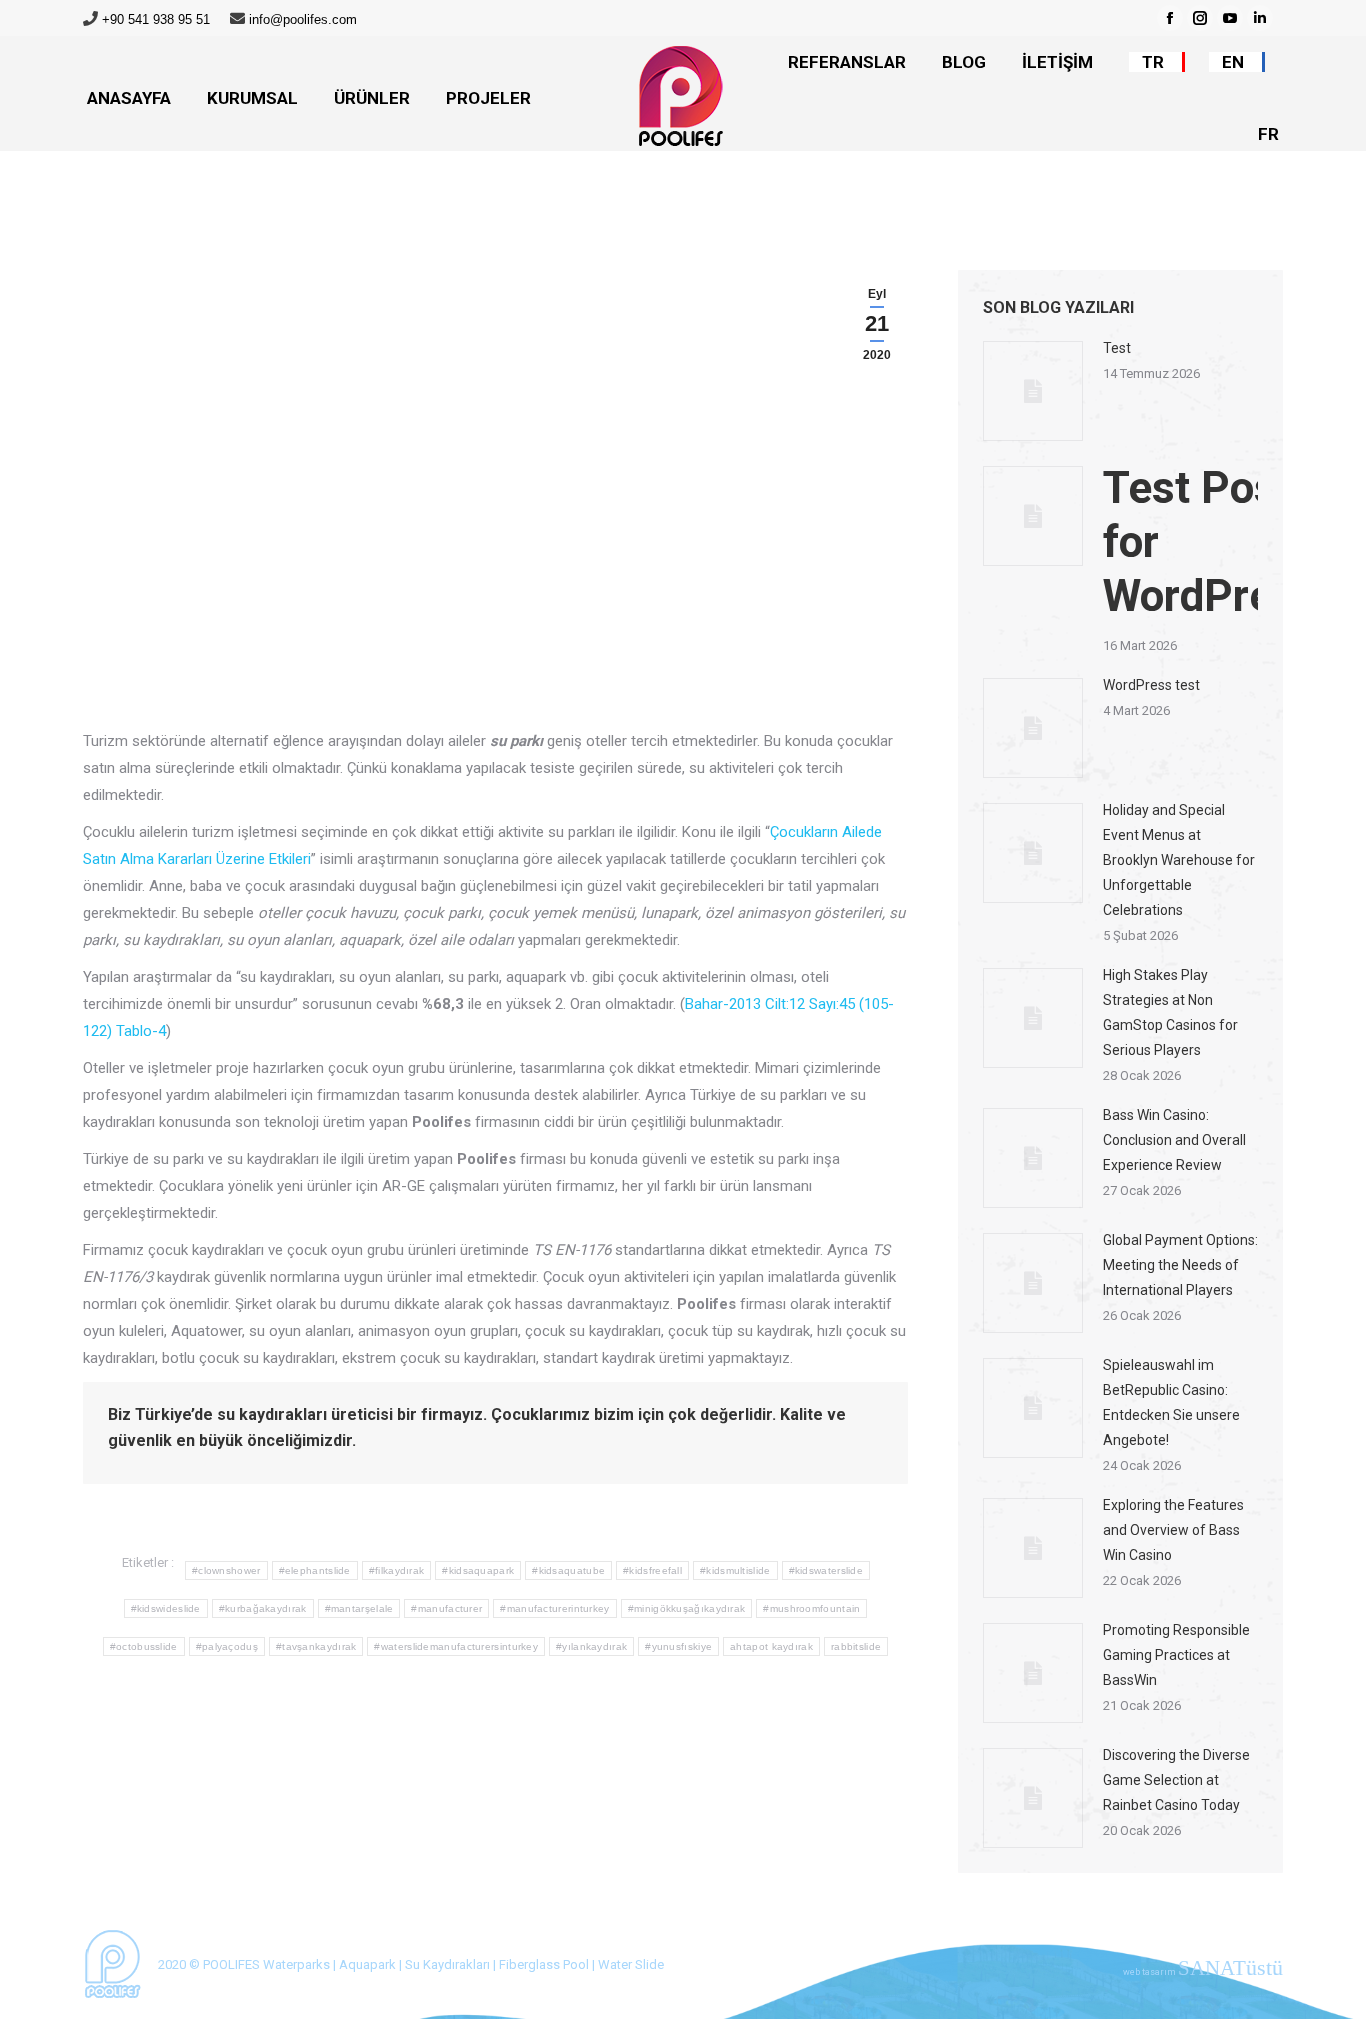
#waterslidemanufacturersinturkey (456, 1646)
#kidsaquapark (478, 1570)
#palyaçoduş (227, 1646)
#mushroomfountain (811, 1608)
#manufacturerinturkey (554, 1608)
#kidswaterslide (826, 1570)
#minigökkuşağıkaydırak (687, 1608)
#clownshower (226, 1570)
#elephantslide (315, 1570)
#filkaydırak (397, 1570)
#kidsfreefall (652, 1570)
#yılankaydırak (591, 1646)
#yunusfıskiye (678, 1646)
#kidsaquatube (568, 1570)
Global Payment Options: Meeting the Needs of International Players (1180, 1265)
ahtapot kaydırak (771, 1646)
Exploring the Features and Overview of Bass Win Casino (1173, 1530)
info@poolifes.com (303, 19)
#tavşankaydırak (316, 1646)
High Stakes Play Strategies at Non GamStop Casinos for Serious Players (1170, 1012)
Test (1117, 348)
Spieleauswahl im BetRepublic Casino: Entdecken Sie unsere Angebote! (1171, 1402)
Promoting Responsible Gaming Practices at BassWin (1176, 1655)
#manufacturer (446, 1608)
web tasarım (1203, 1972)
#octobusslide (144, 1646)
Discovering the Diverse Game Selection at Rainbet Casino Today (1176, 1780)
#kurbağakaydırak (263, 1608)
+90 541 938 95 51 (156, 19)
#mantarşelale (359, 1608)
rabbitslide (856, 1646)
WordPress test (1151, 685)
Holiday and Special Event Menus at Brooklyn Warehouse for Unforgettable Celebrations (1179, 860)
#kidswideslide (166, 1608)
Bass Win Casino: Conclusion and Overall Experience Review (1174, 1140)
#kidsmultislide (735, 1570)
